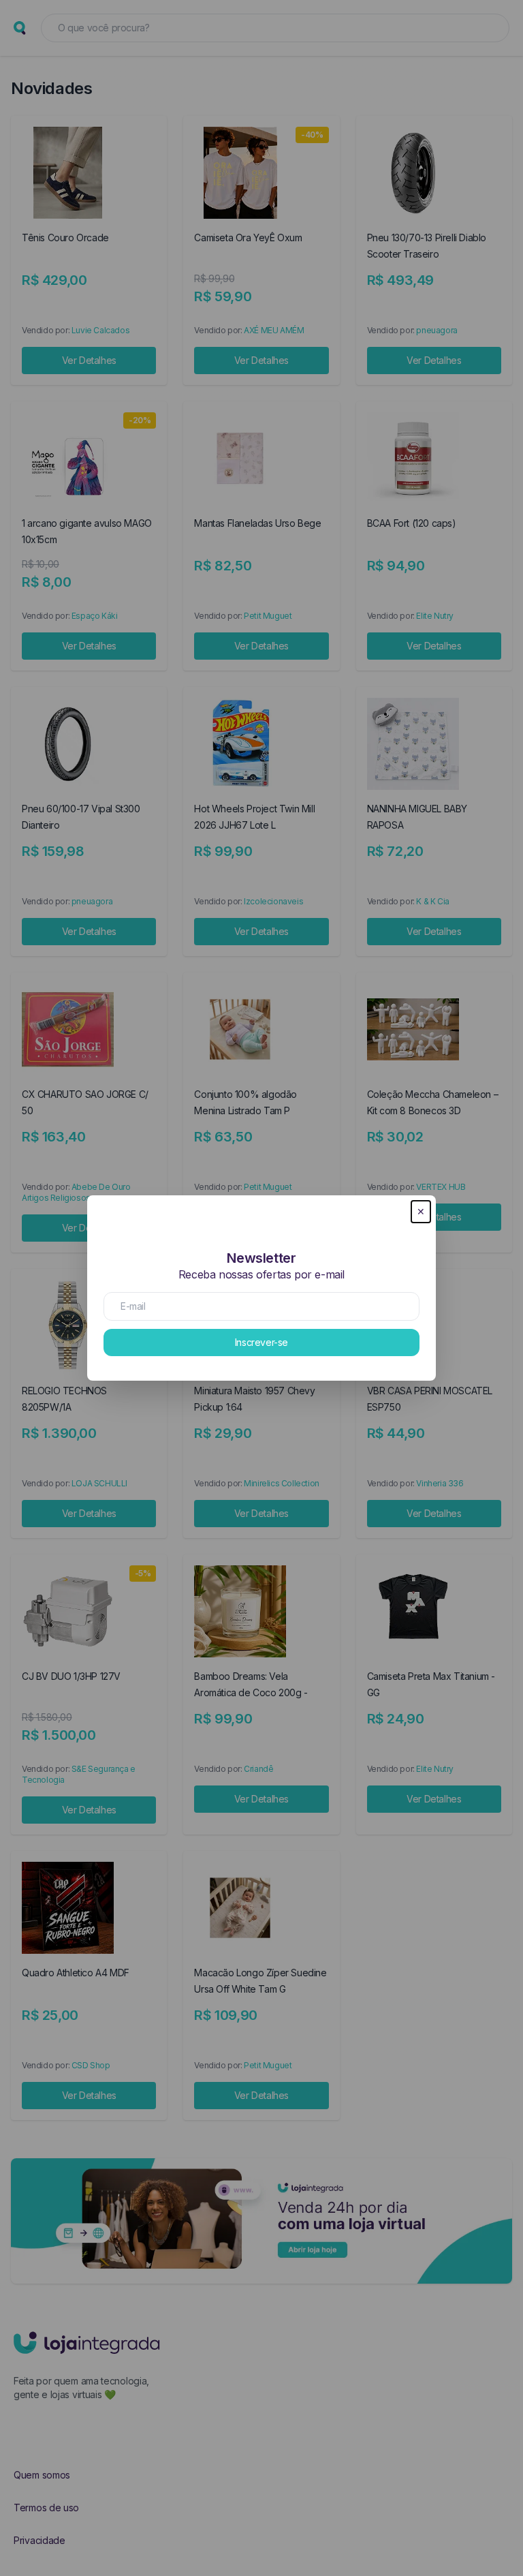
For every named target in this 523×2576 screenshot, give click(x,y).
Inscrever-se (261, 1342)
